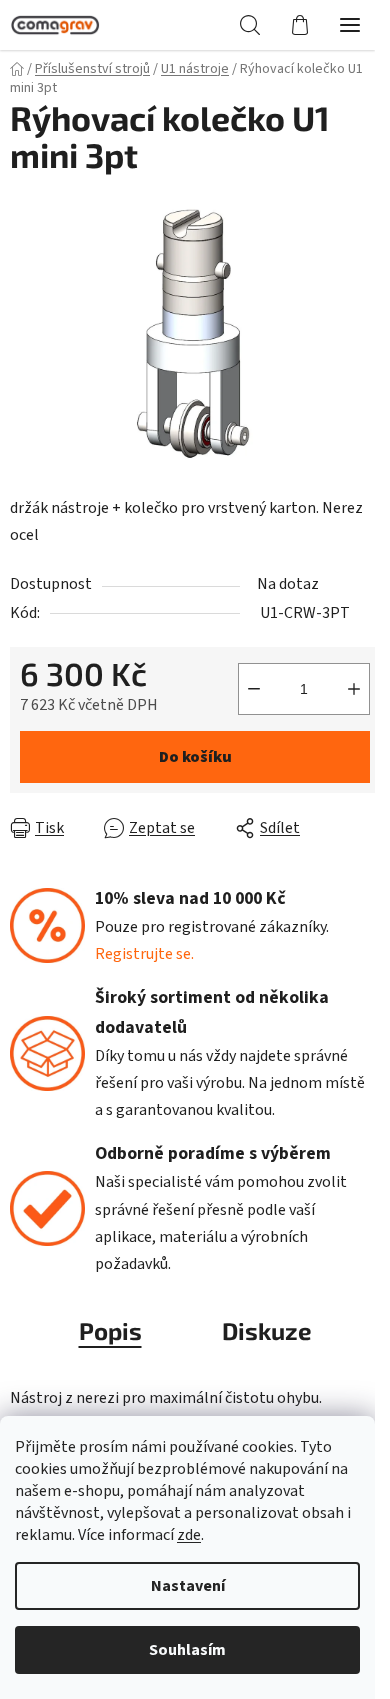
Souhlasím (187, 1650)
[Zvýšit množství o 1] (354, 689)
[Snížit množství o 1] (254, 689)
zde (189, 1535)
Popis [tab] (110, 1330)
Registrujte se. (144, 954)
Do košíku (195, 757)
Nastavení (188, 1586)
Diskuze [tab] (267, 1330)
